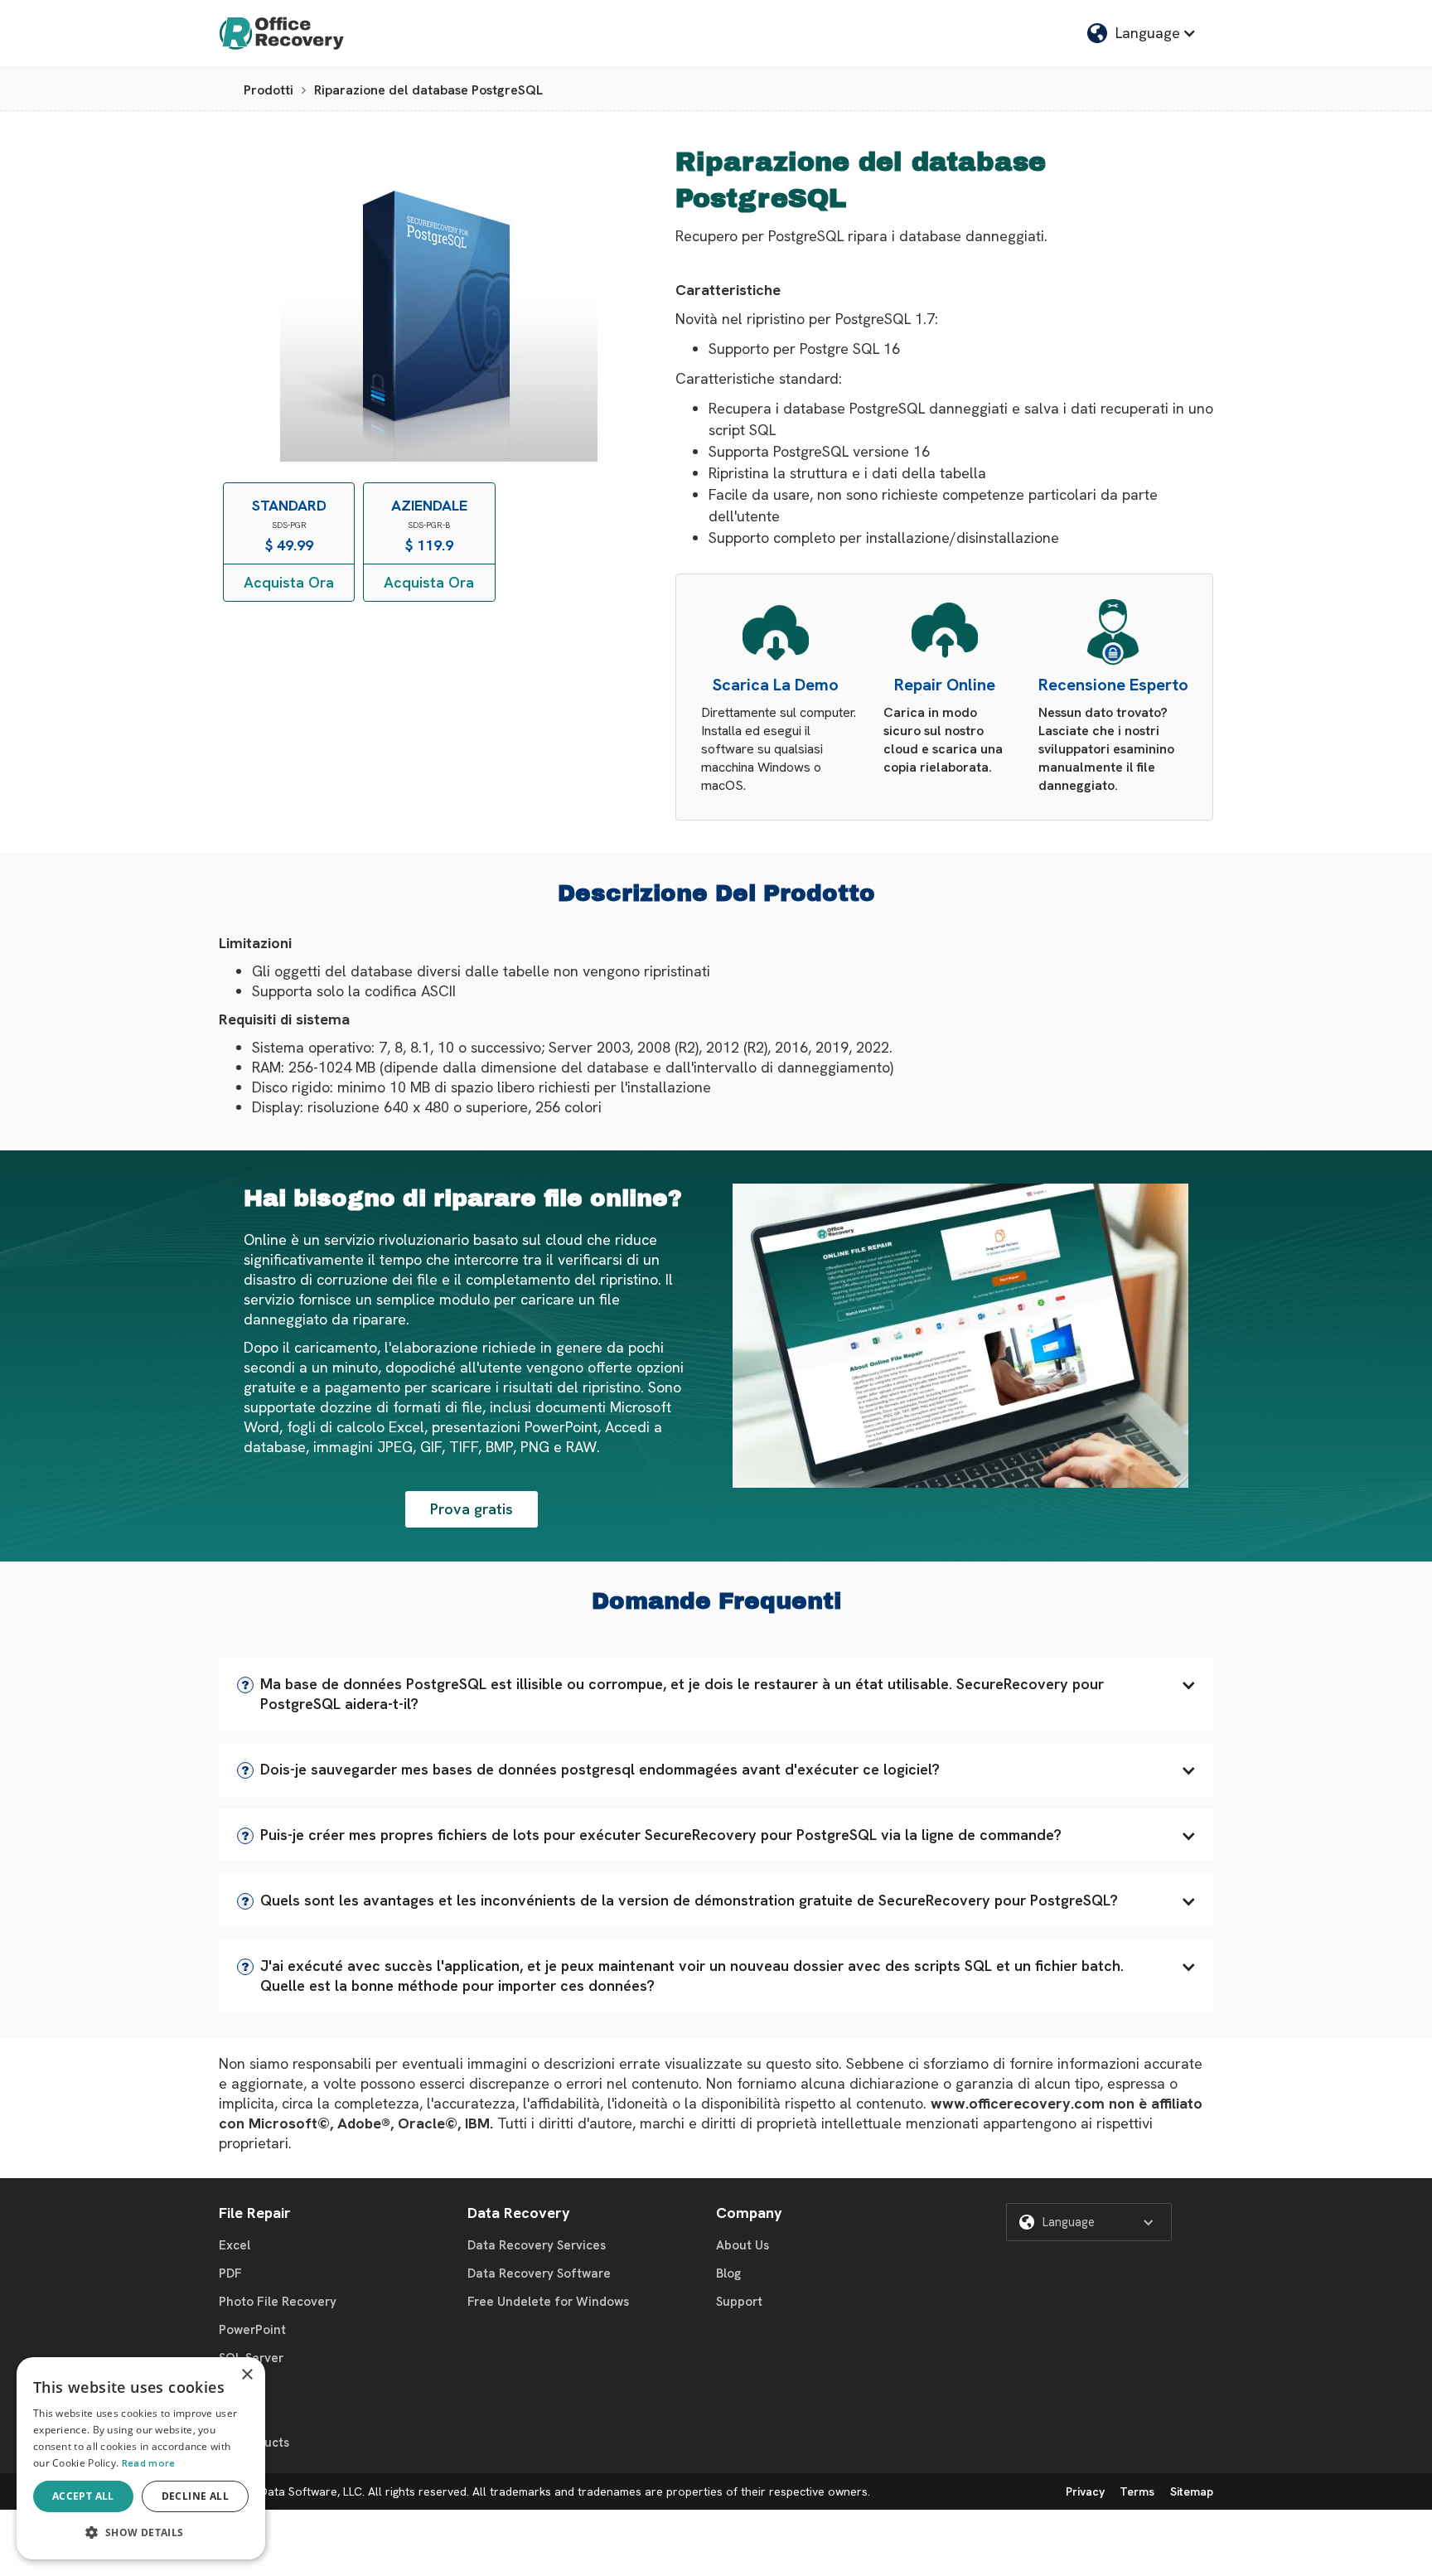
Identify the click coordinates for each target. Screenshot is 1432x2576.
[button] (716, 1694)
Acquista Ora (289, 582)
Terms (1137, 2491)
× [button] (247, 2375)
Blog (728, 2273)
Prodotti (268, 90)
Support (739, 2302)
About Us (743, 2245)
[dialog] (141, 2458)
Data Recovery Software (539, 2273)
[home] (282, 33)
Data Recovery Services (537, 2245)
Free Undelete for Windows (548, 2302)
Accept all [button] (83, 2496)
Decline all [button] (195, 2496)
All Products (254, 2443)
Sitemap (1192, 2491)
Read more (149, 2463)
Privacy (1085, 2491)
